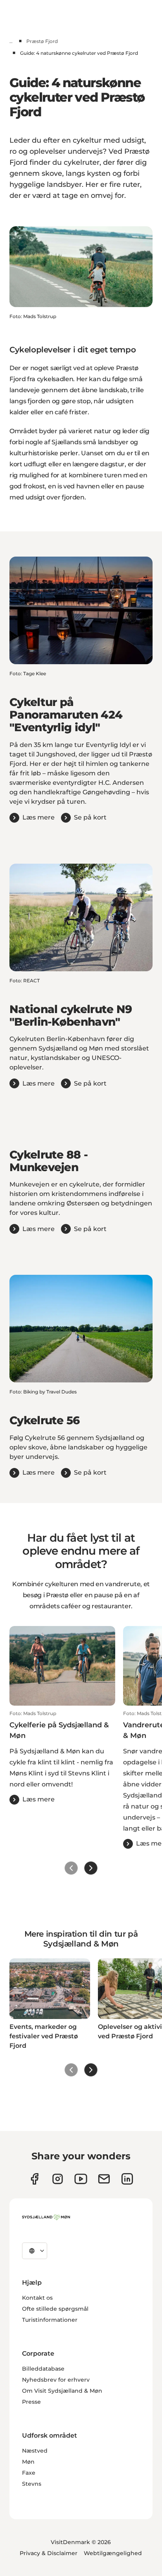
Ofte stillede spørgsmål (55, 2309)
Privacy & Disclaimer (49, 2553)
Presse (31, 2402)
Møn (28, 2462)
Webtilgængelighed (113, 2553)
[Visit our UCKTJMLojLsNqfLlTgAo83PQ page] (81, 2179)
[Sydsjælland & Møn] (46, 2217)
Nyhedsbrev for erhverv (56, 2380)
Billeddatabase (43, 2369)
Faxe (29, 2473)
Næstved (35, 2451)
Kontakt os (37, 2298)
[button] (62, 1757)
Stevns (32, 2484)
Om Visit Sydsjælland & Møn (62, 2391)
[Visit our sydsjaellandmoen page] (34, 2179)
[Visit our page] (58, 2179)
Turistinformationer (50, 2320)
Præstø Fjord (42, 41)
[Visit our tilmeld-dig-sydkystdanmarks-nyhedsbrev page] (104, 2179)
